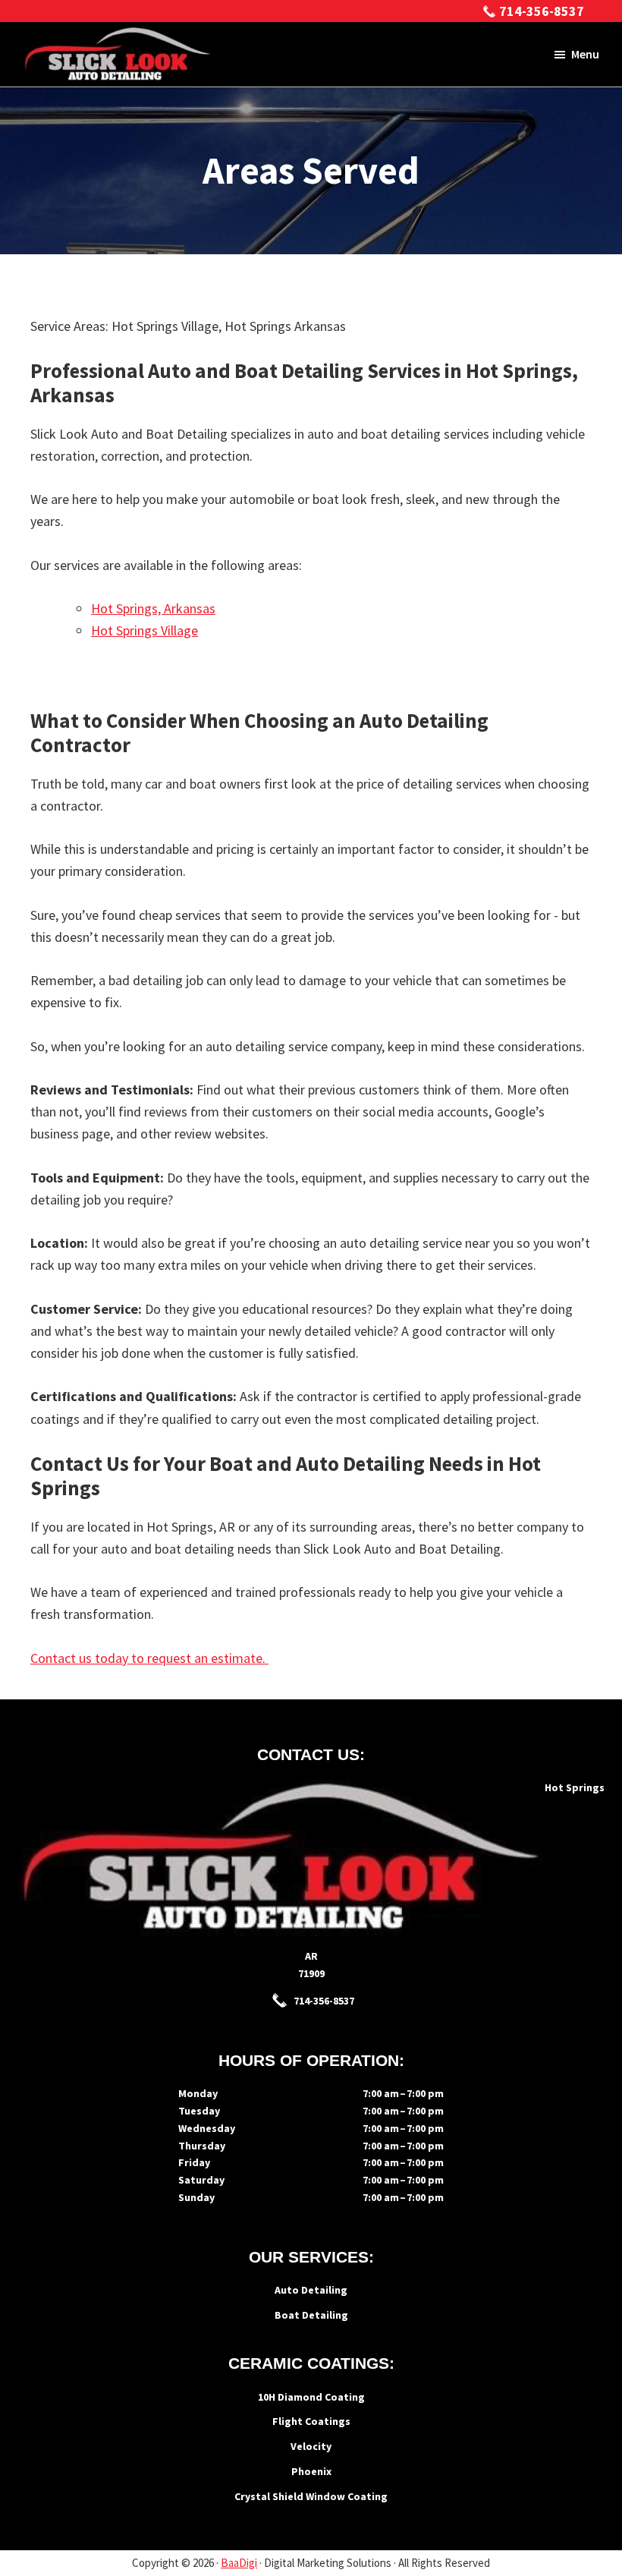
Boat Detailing (311, 2315)
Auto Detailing (311, 2290)
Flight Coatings (311, 2421)
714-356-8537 (542, 11)
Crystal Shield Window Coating (311, 2496)
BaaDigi (239, 2563)
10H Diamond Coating (311, 2397)
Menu (585, 54)
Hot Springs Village (145, 630)
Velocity (311, 2446)
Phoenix (311, 2471)
